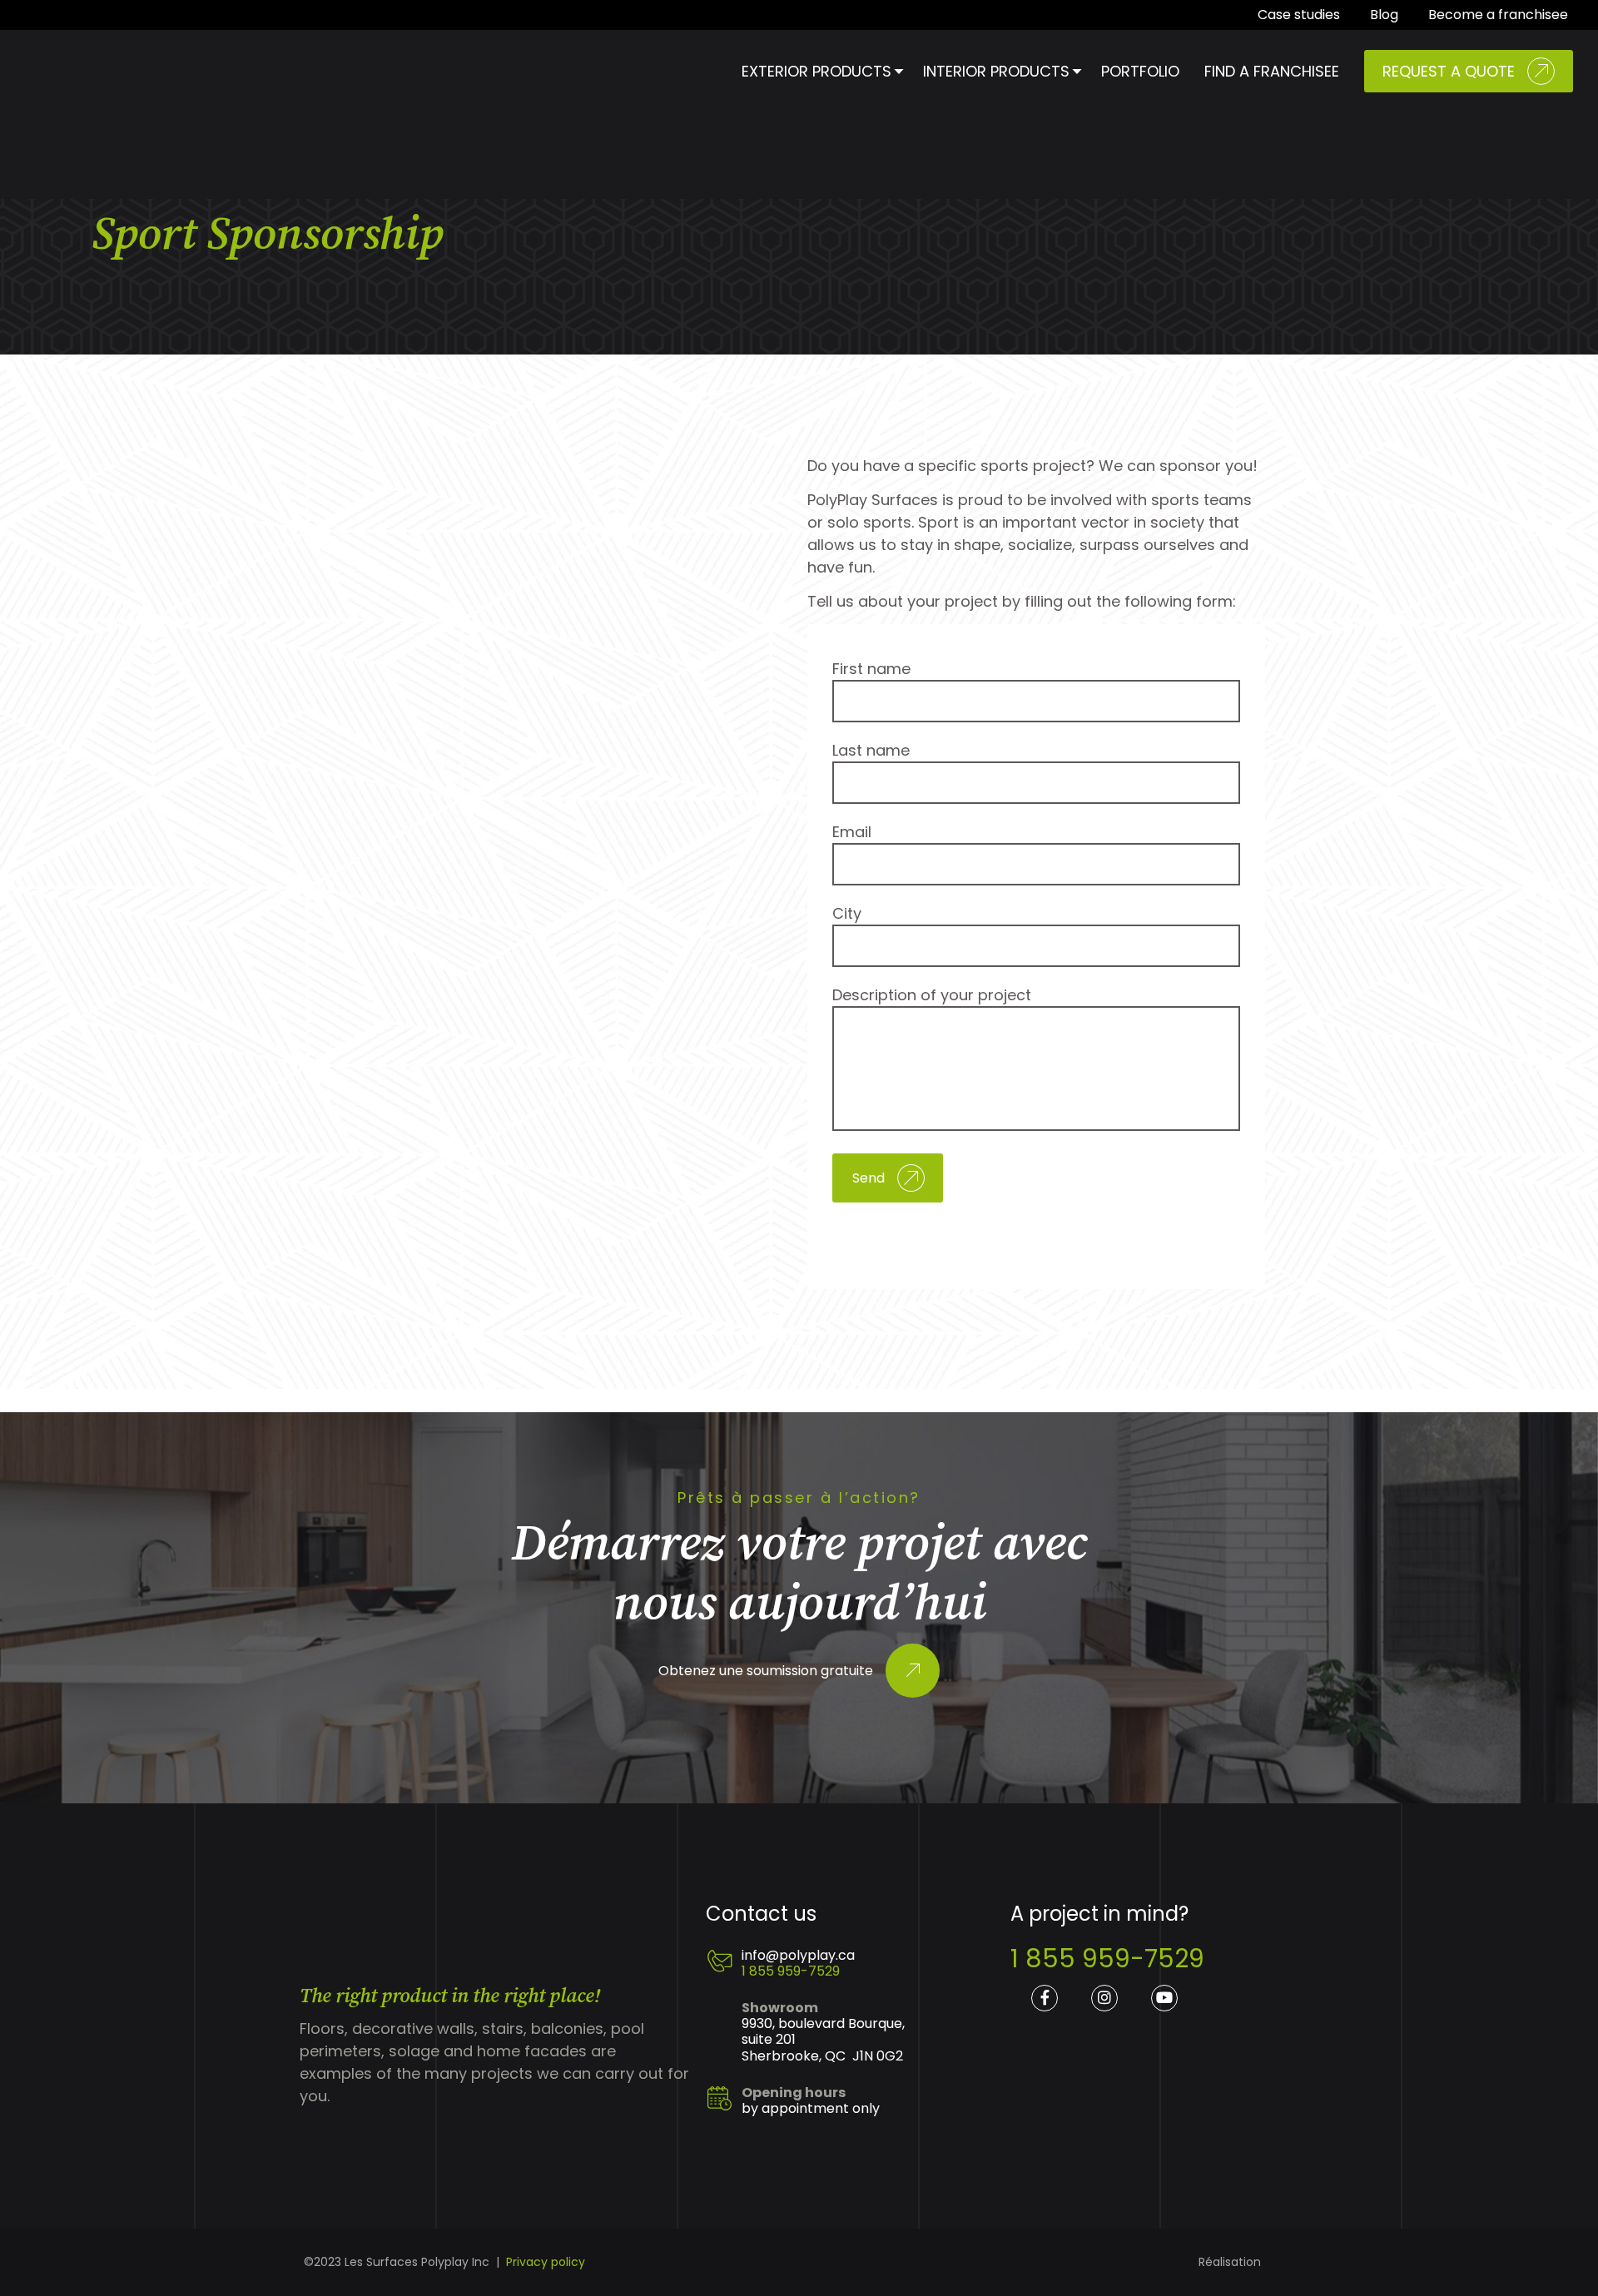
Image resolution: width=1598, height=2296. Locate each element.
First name (871, 669)
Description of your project (932, 995)
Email (852, 832)
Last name (871, 750)
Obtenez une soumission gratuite (766, 1671)
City (847, 913)
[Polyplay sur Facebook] (1045, 1998)
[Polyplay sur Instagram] (1104, 1998)
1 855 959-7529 (791, 1971)
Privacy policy (546, 2262)
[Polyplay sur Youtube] (1164, 1998)
